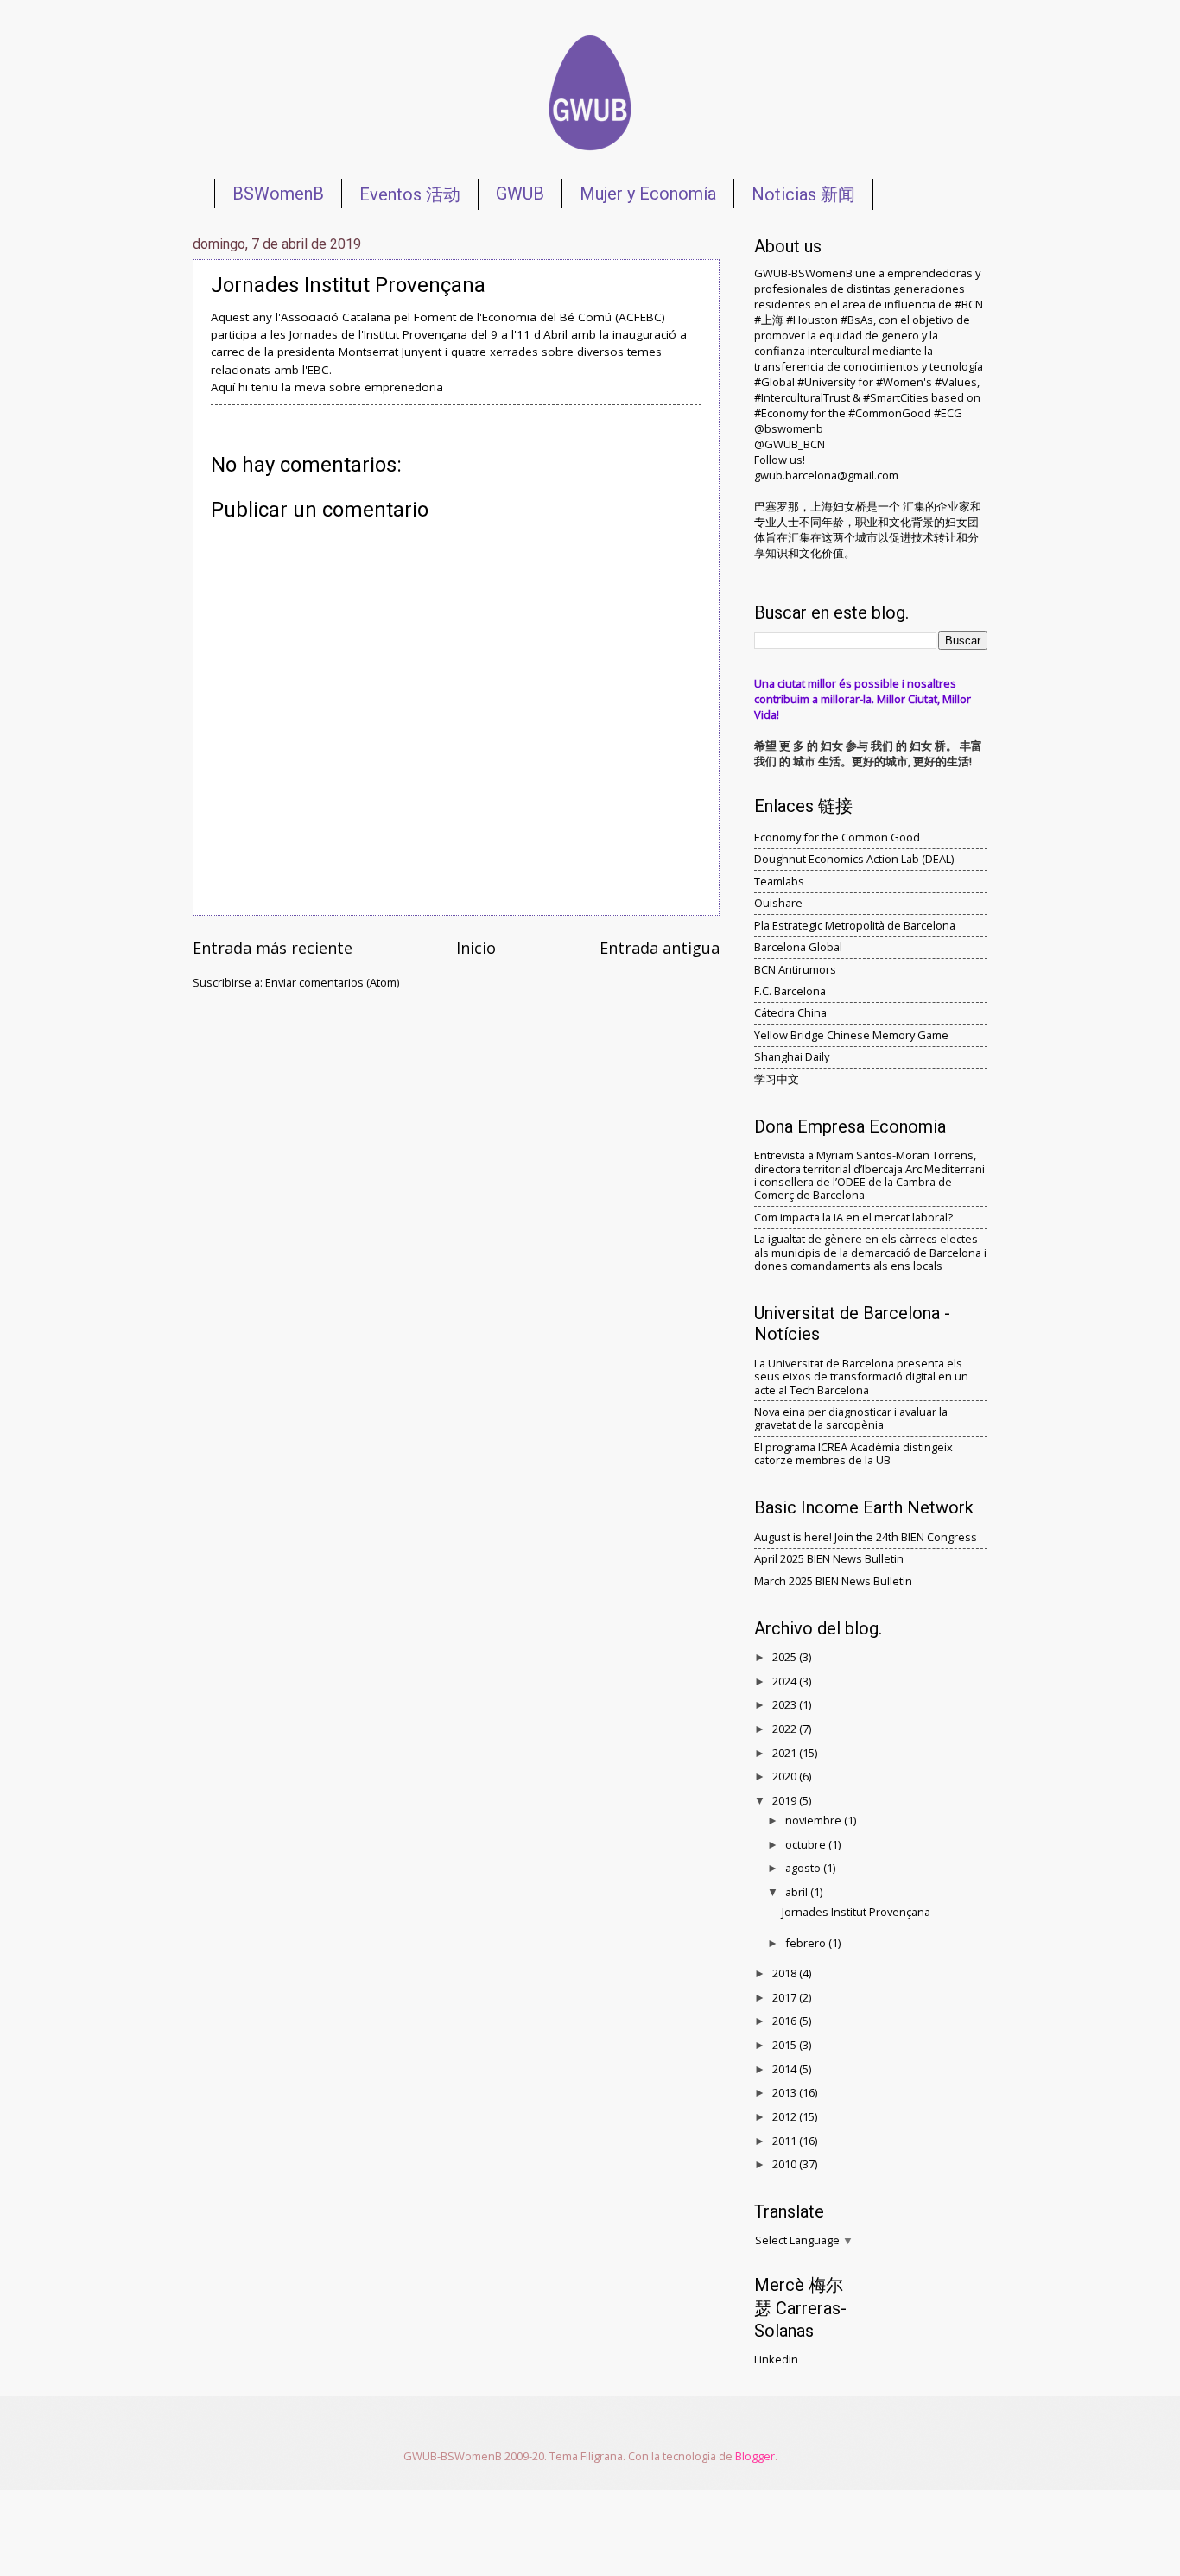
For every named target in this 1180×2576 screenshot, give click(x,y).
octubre (807, 1844)
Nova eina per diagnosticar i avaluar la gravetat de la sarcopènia (851, 1418)
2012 (786, 2116)
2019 (786, 1800)
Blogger (755, 2456)
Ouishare (778, 903)
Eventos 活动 (410, 194)
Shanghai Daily (792, 1056)
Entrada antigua (660, 948)
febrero (807, 1943)
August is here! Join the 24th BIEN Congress (866, 1537)
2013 (786, 2092)
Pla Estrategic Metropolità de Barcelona (855, 925)
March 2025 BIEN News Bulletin (833, 1581)
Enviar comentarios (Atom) (332, 982)
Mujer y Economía (648, 194)
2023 (786, 1704)
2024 (786, 1681)
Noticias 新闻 (803, 194)
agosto (804, 1868)
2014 (786, 2069)
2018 (786, 1973)
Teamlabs (779, 881)
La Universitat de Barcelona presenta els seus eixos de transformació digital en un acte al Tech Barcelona (861, 1377)
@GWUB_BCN (790, 444)
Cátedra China (790, 1012)
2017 (786, 1997)
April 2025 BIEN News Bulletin (829, 1558)
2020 (786, 1776)
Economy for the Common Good (837, 837)
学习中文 (777, 1079)
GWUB (520, 194)
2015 (786, 2045)
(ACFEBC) (640, 317)
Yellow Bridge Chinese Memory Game (851, 1035)
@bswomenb (789, 428)
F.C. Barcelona (790, 991)
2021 (786, 1753)
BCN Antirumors (795, 969)
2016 (786, 2021)
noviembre (815, 1820)
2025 (786, 1657)
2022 (786, 1729)
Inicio (476, 948)
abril (798, 1892)
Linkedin (776, 2359)
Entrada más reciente (273, 948)
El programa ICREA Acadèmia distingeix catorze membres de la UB (853, 1453)
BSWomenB (278, 194)
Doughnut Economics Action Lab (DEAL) (854, 859)
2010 (786, 2164)
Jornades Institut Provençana (856, 1912)
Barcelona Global (798, 947)
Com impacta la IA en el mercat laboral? (853, 1217)
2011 (786, 2141)
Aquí (223, 387)
